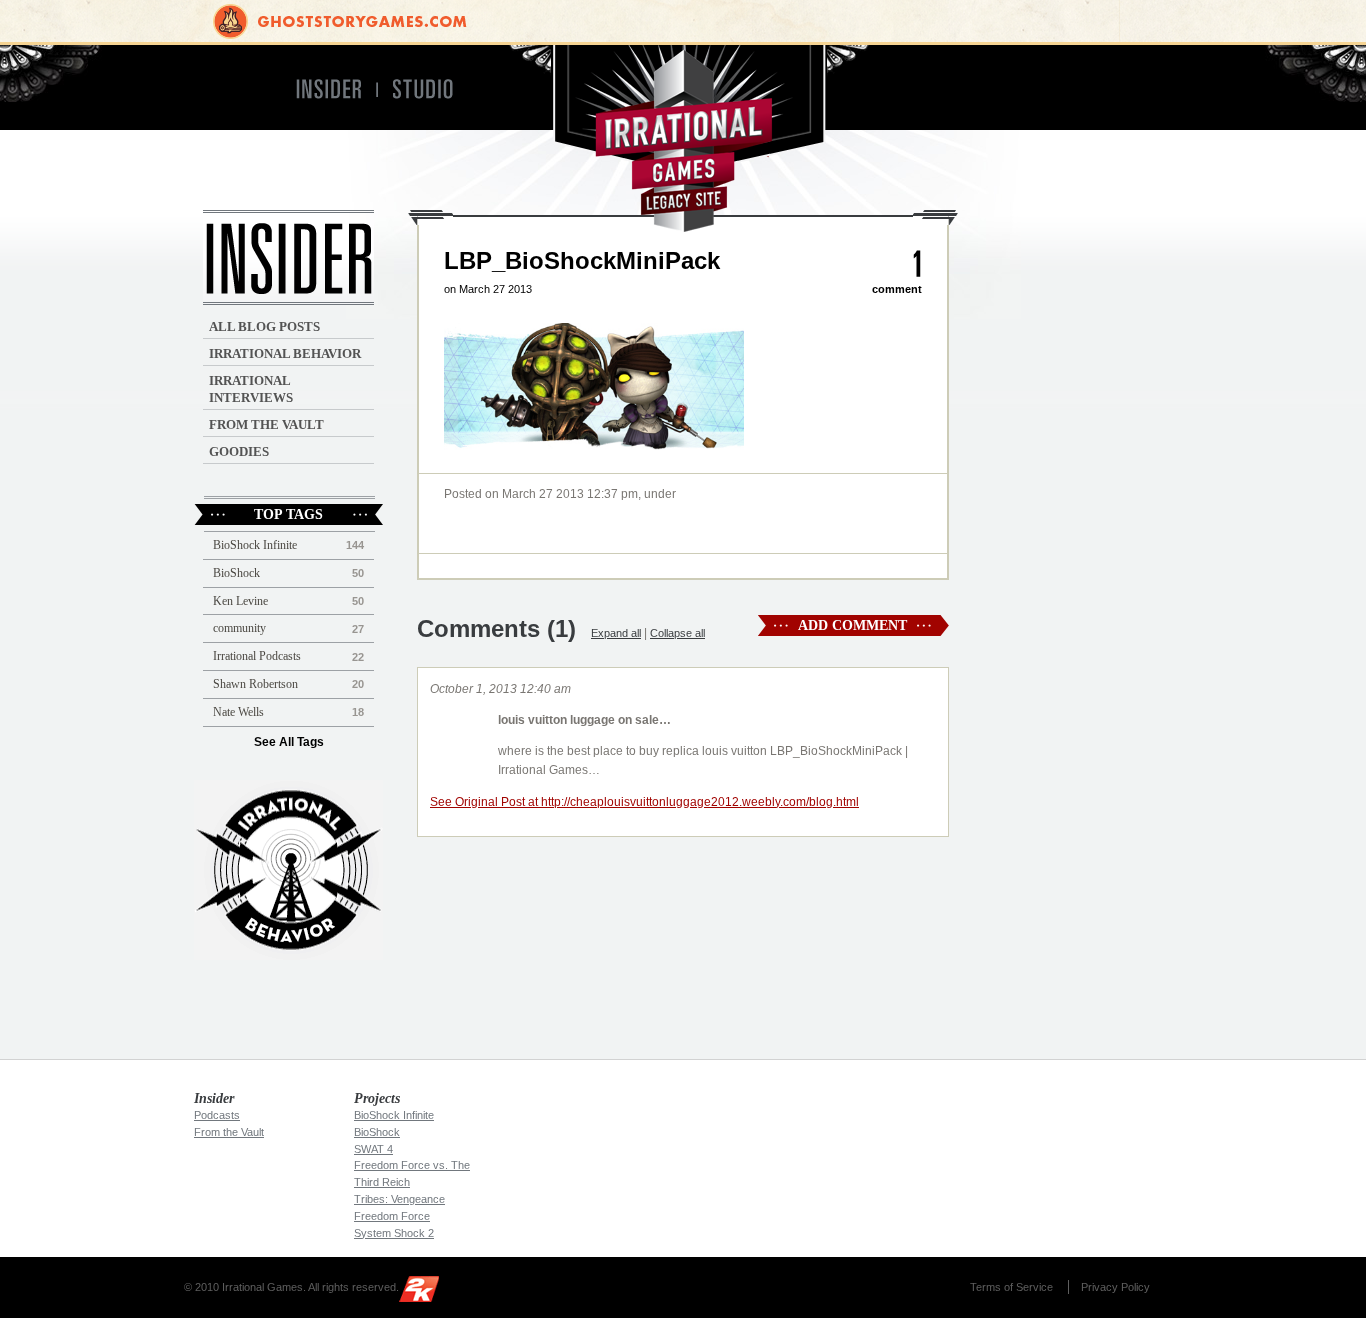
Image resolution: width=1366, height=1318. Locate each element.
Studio (431, 89)
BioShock (236, 573)
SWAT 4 (373, 1149)
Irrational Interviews (251, 389)
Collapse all (677, 633)
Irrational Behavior (285, 353)
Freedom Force (392, 1216)
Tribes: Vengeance (399, 1199)
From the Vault (266, 424)
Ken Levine (240, 601)
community (239, 628)
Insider (327, 89)
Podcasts (217, 1115)
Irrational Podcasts (257, 656)
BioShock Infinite (255, 545)
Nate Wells (238, 712)
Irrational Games (683, 138)
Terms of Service (1011, 1287)
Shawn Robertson (255, 684)
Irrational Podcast (288, 870)
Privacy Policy (1115, 1287)
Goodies (239, 451)
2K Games (424, 1292)
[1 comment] (917, 265)
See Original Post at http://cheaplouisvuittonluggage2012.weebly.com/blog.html (644, 802)
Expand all (616, 633)
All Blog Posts (264, 326)
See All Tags (289, 742)
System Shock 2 (394, 1233)
